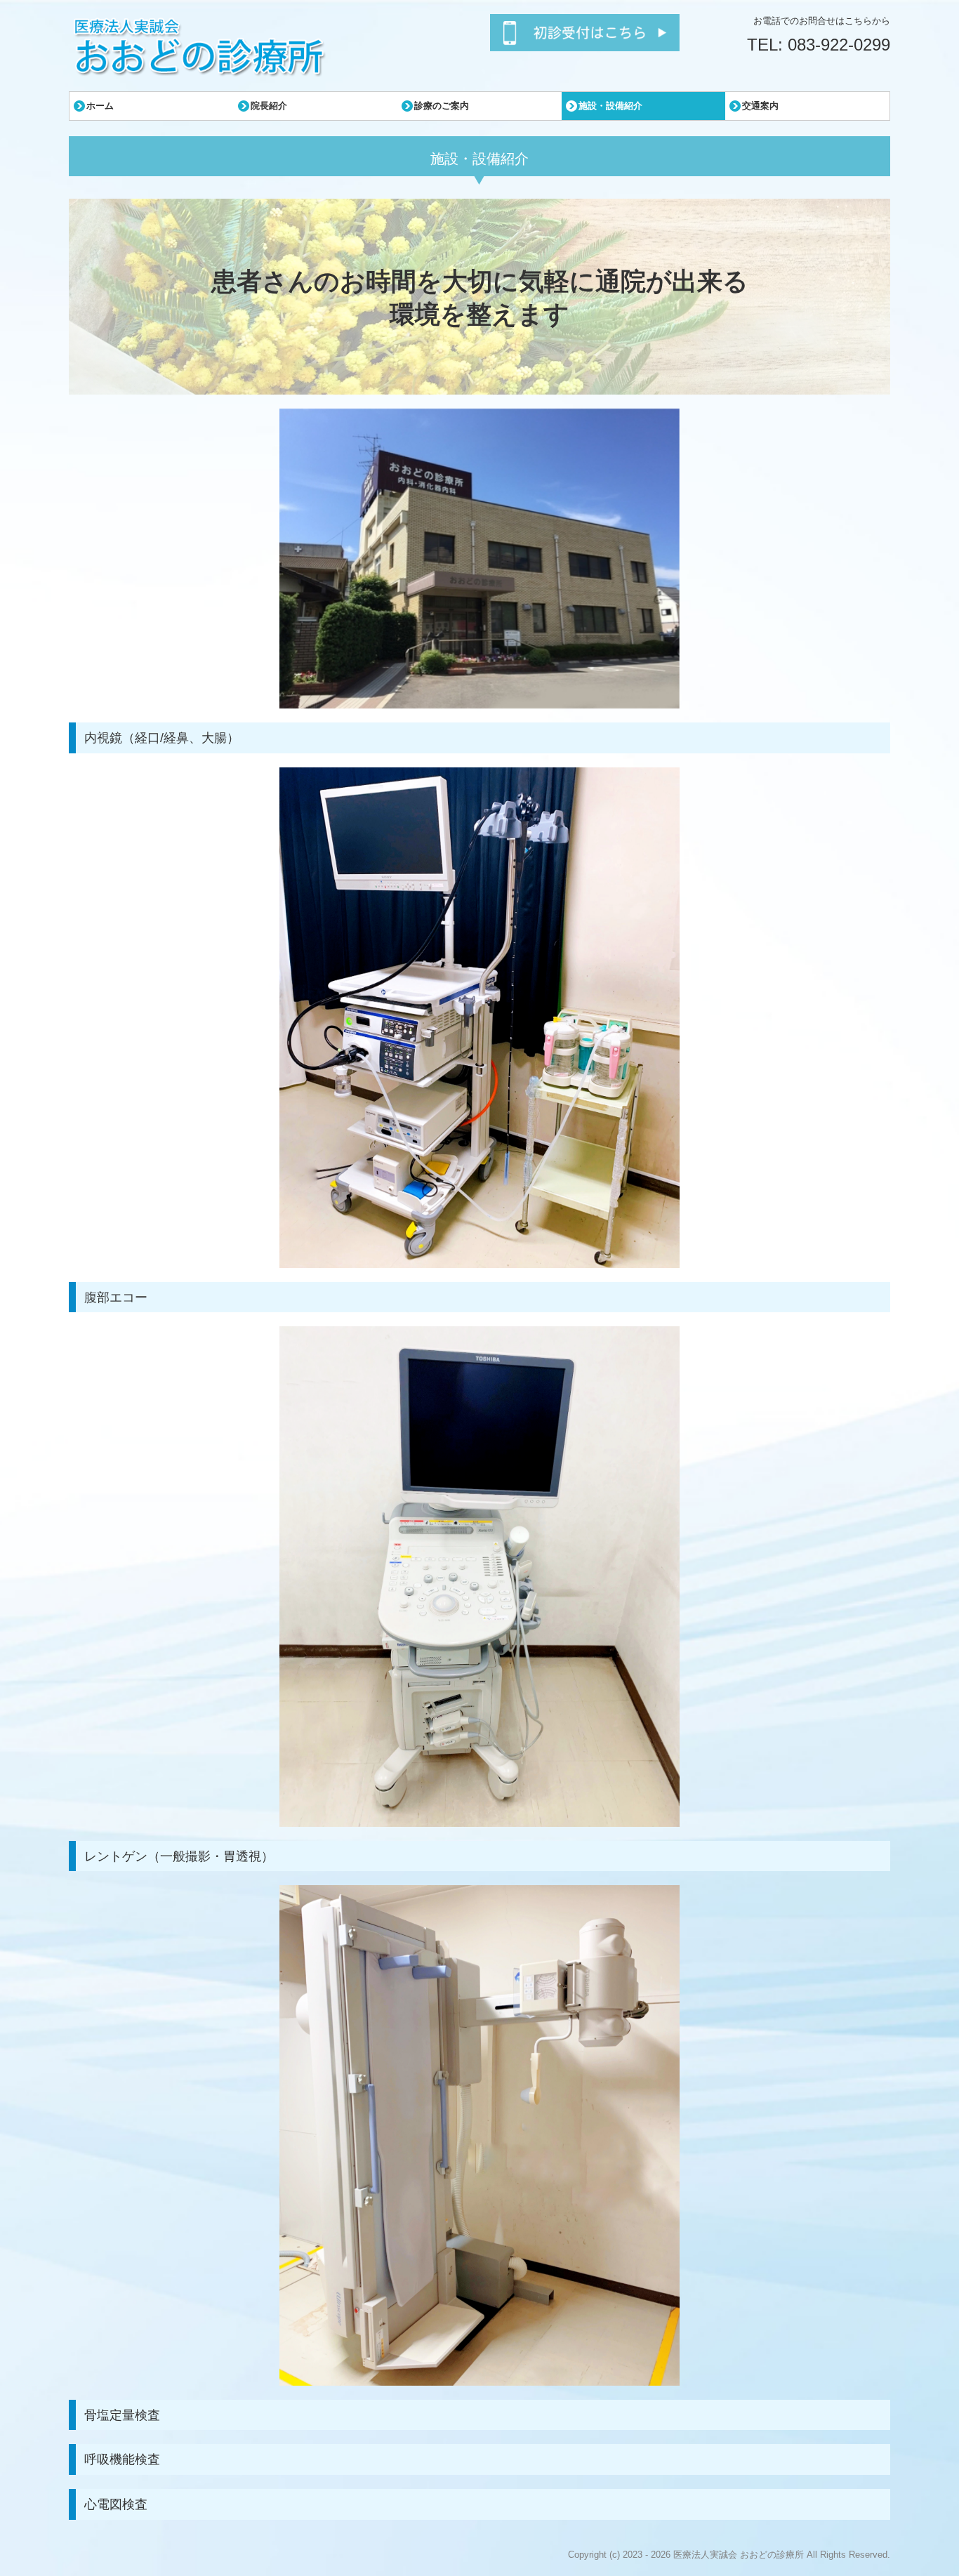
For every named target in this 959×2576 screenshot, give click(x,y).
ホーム (100, 106)
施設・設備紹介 (610, 106)
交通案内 (760, 106)
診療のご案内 (442, 106)
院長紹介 (269, 106)
